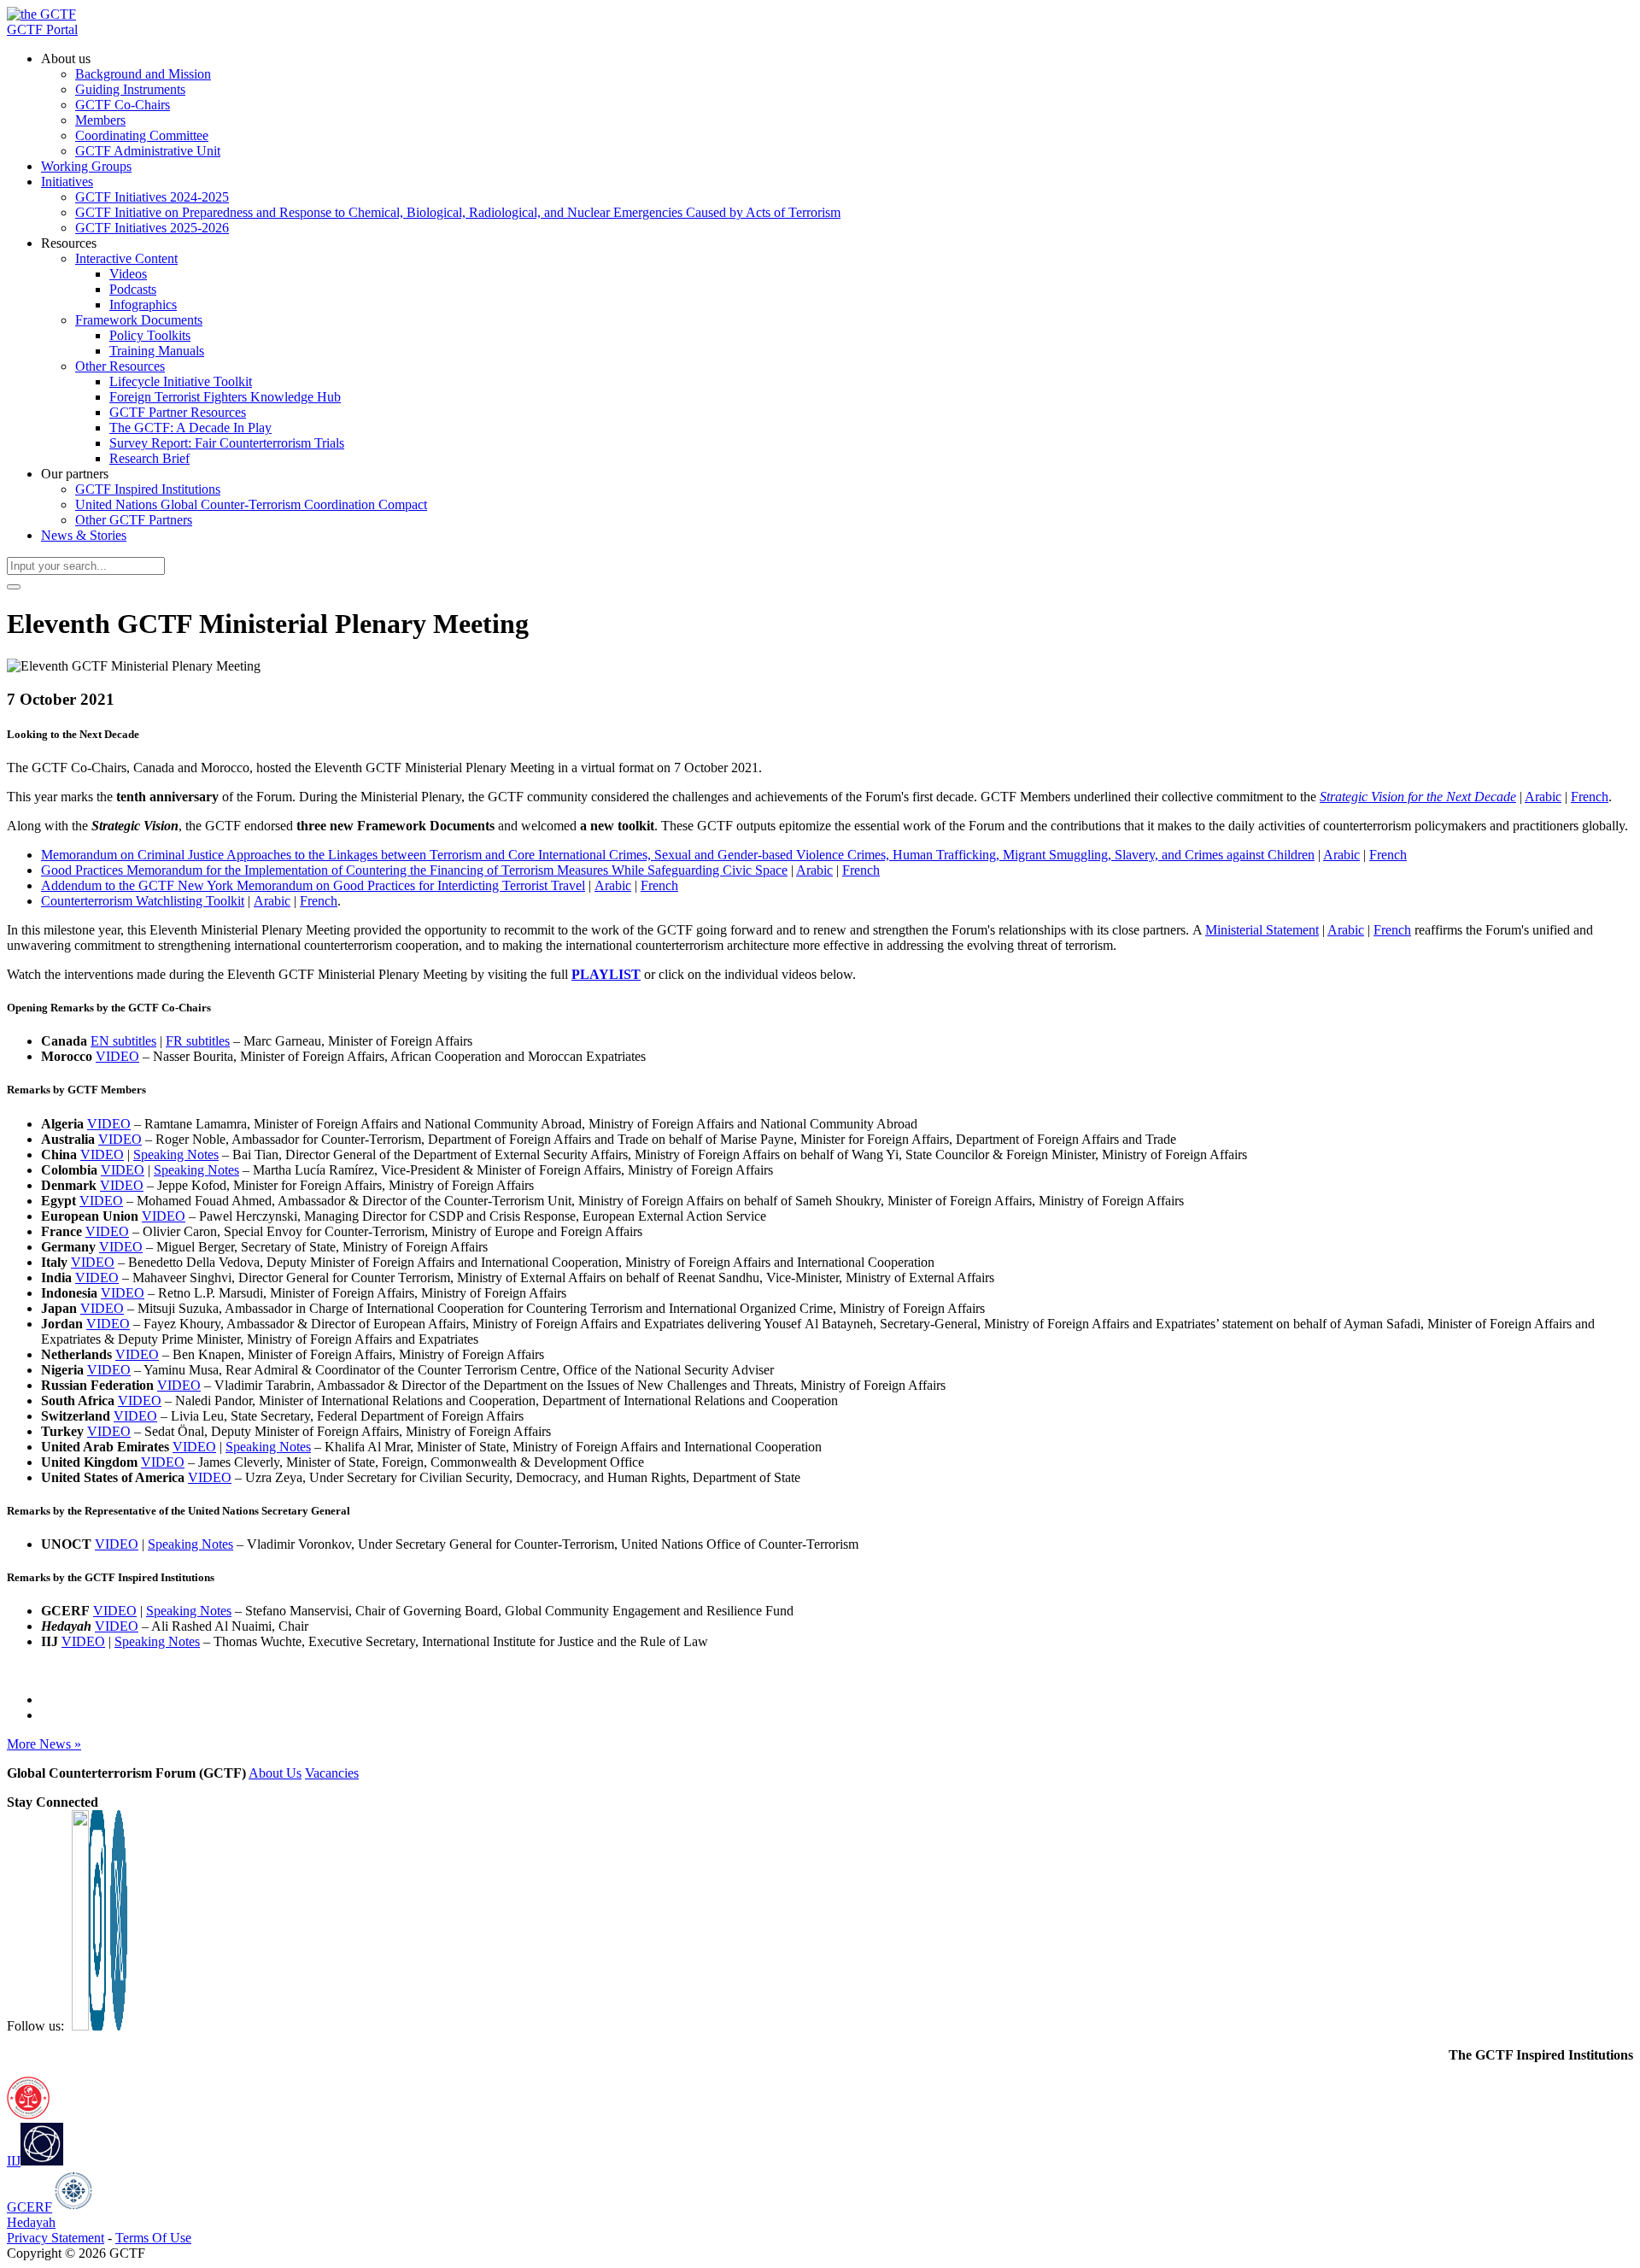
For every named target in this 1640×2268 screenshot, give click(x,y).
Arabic (1543, 797)
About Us (275, 1773)
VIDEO (117, 1056)
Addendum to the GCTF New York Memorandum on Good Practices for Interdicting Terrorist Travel (313, 885)
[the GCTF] (41, 14)
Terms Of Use (153, 2238)
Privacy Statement (56, 2238)
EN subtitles (123, 1041)
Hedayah (31, 2222)
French (1590, 797)
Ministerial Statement (1262, 930)
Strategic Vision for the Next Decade (1418, 797)
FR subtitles (198, 1041)
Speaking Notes (176, 1155)
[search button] (14, 587)
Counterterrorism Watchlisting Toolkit (143, 901)
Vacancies (332, 1773)
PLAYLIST (606, 974)
